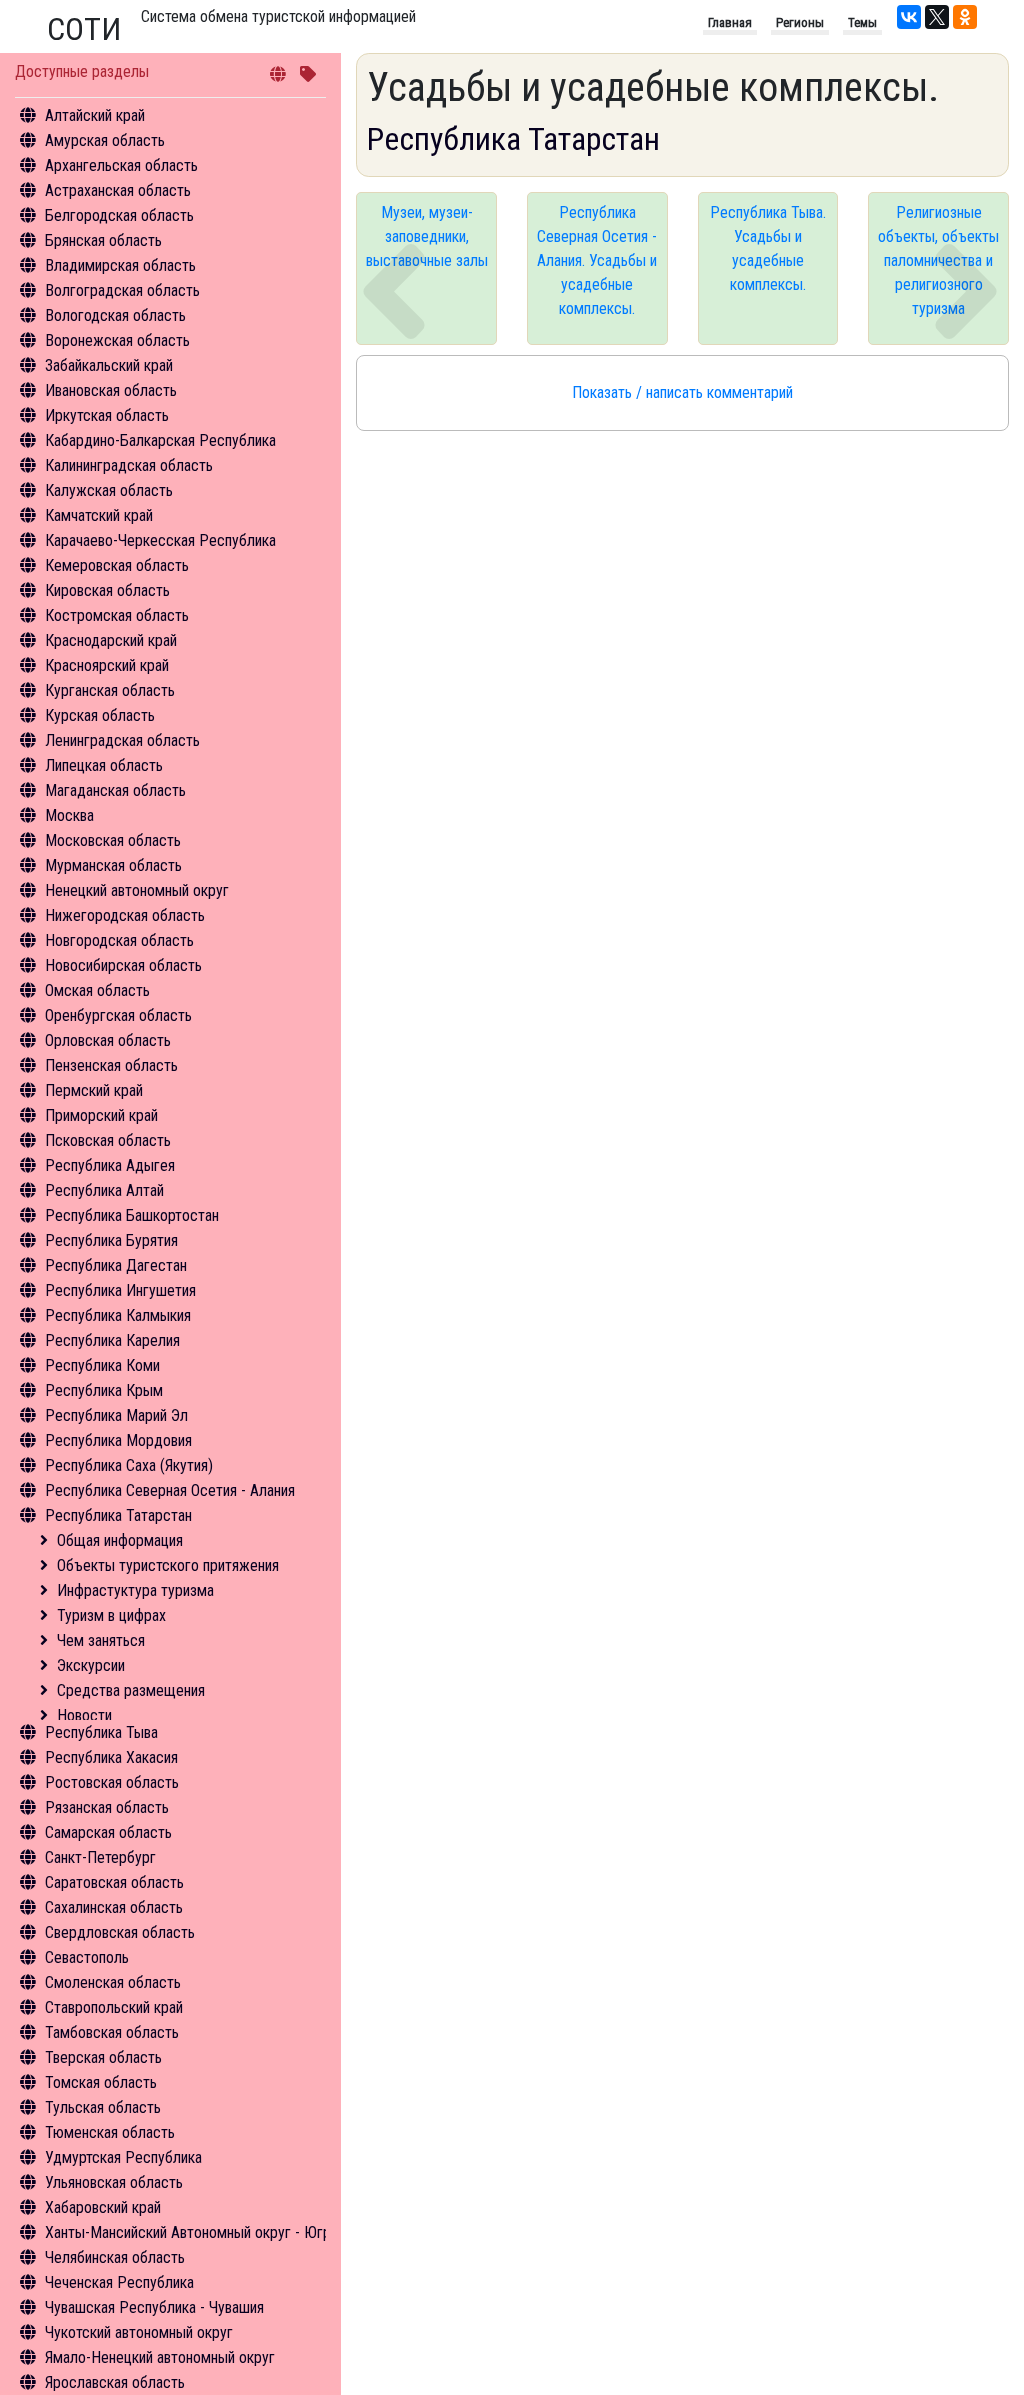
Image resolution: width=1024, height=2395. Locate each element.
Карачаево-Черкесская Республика (160, 540)
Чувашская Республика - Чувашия (154, 2307)
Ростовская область (112, 1782)
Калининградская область (129, 465)
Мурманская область (113, 865)
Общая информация (120, 1540)
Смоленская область (113, 1982)
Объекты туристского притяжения (168, 1565)
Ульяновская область (114, 2182)
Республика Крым (104, 1390)
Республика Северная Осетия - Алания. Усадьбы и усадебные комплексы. (597, 260)
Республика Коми (102, 1365)
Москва (69, 815)
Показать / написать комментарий (682, 392)
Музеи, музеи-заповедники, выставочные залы (427, 236)
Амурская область (105, 140)
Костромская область (117, 615)
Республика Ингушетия (120, 1290)
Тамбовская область (112, 2032)
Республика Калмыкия (118, 1315)
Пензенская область (111, 1065)
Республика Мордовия (118, 1440)
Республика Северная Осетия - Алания (170, 1490)
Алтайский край (95, 115)
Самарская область (108, 1832)
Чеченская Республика (119, 2282)
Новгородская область (119, 940)
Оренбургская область (118, 1015)
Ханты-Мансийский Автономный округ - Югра (191, 2232)
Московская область (113, 840)
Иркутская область (107, 415)
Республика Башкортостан (132, 1215)
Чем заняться (101, 1640)
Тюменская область (110, 2132)
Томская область (101, 2082)
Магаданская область (115, 790)
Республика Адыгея (110, 1165)
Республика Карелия (112, 1340)
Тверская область (103, 2057)
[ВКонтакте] (909, 17)
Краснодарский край (111, 640)
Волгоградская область (122, 290)
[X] (937, 17)
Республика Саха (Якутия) (129, 1465)
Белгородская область (119, 215)
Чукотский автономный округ (139, 2332)
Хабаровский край (103, 2207)
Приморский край (101, 1115)
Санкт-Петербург (100, 1857)
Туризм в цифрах (111, 1615)
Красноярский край (107, 665)
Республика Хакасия (111, 1757)
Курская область (100, 715)
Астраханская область (118, 190)
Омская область (97, 990)
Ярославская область (115, 2382)
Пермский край (94, 1090)
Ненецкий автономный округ (137, 890)
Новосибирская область (123, 965)
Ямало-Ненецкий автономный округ (160, 2357)
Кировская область (107, 590)
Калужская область (109, 490)
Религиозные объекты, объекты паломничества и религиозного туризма (938, 260)
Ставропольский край (114, 2007)
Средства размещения (131, 1690)
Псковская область (108, 1140)
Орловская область (108, 1040)
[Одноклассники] (965, 17)
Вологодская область (115, 315)
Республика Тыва (101, 1732)
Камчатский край (99, 515)
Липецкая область (104, 765)
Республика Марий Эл (116, 1415)
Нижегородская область (125, 915)
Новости (84, 1715)
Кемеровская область (117, 565)
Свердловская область (120, 1932)
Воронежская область (117, 340)
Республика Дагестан (116, 1265)
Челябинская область (115, 2257)
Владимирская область (120, 265)
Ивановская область (111, 390)
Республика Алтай (104, 1190)
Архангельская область (121, 165)
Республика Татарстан (118, 1515)
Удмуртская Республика (123, 2157)
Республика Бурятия (111, 1240)
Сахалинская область (114, 1907)
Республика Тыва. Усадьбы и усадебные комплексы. (768, 248)
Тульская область (103, 2107)
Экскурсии (91, 1665)
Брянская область (103, 240)
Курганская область (110, 690)
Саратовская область (114, 1882)
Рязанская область (107, 1807)
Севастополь (87, 1957)
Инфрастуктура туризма (135, 1590)
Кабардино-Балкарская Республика (160, 440)
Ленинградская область (122, 740)
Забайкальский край (109, 365)
